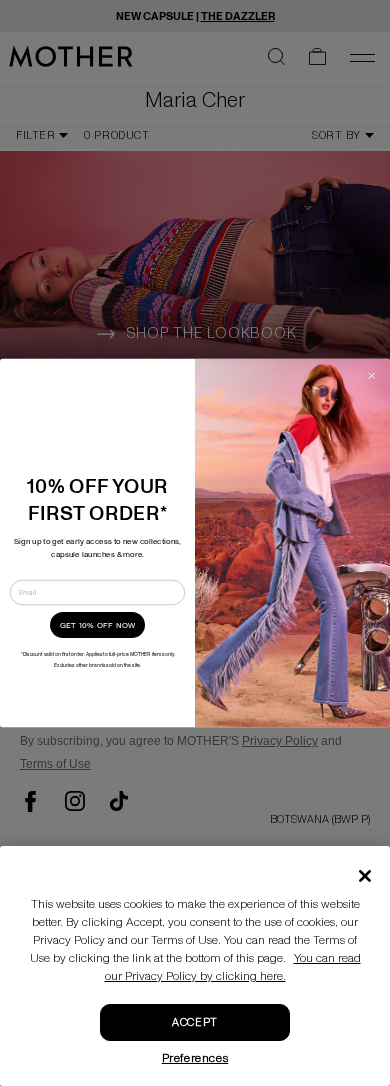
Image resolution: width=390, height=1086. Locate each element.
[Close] (365, 876)
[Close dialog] (372, 376)
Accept (194, 1022)
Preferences (195, 1058)
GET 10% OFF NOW (98, 625)
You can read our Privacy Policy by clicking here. (233, 967)
